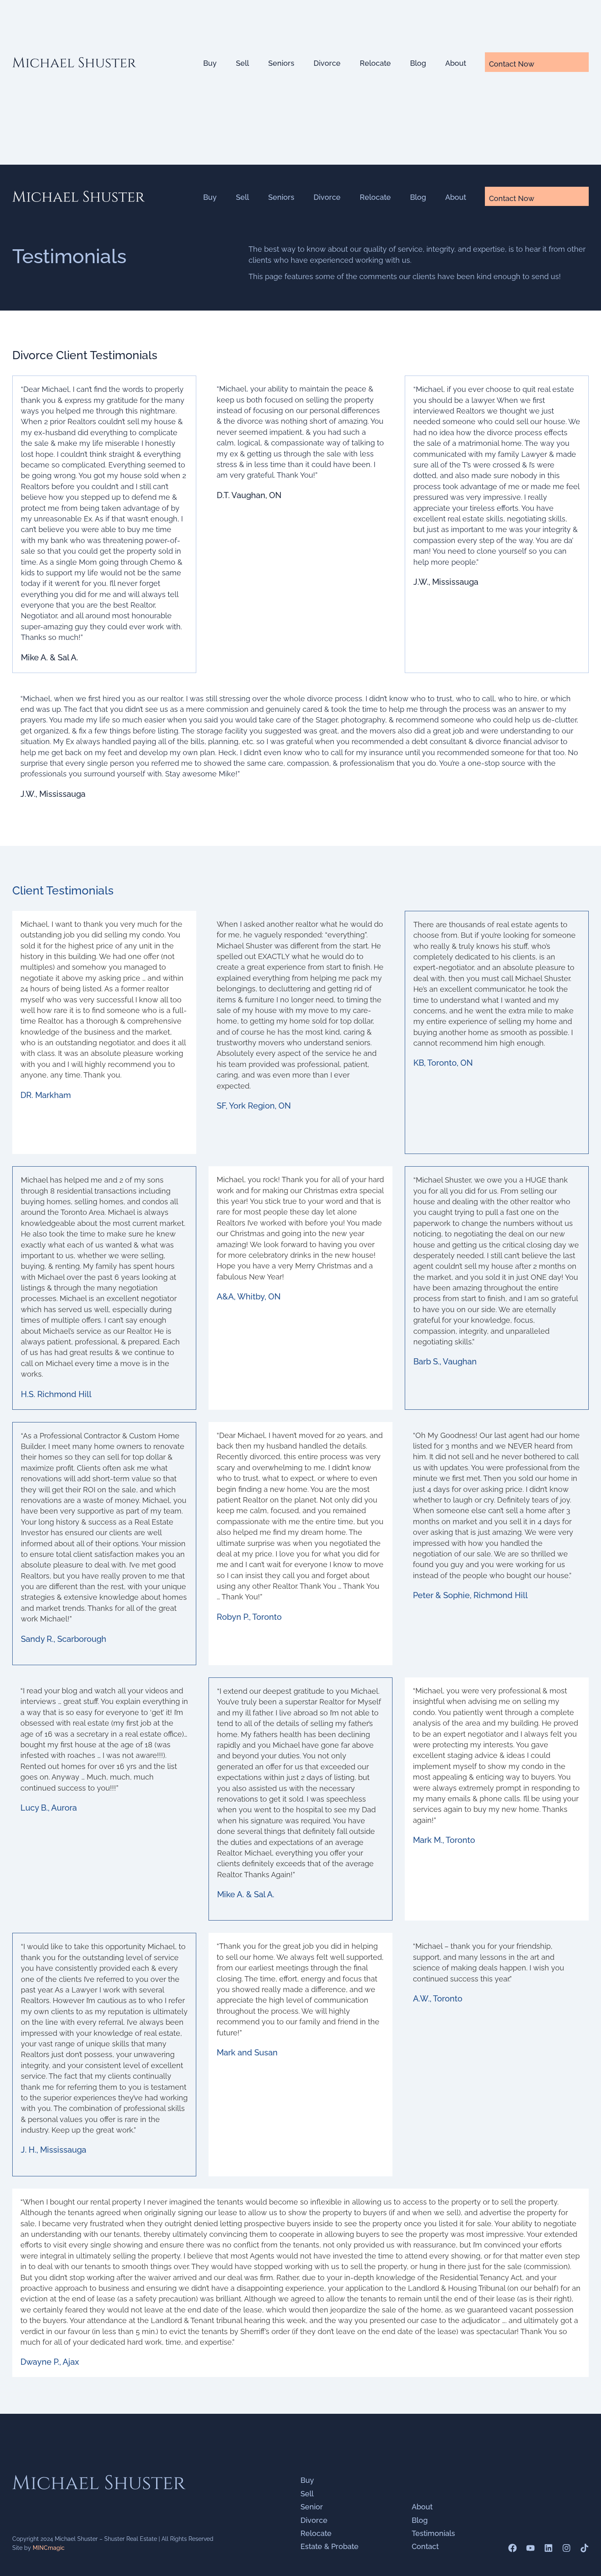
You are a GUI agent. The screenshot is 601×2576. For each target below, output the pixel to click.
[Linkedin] (548, 2548)
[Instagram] (566, 2548)
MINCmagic (49, 2548)
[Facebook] (512, 2548)
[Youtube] (530, 2548)
